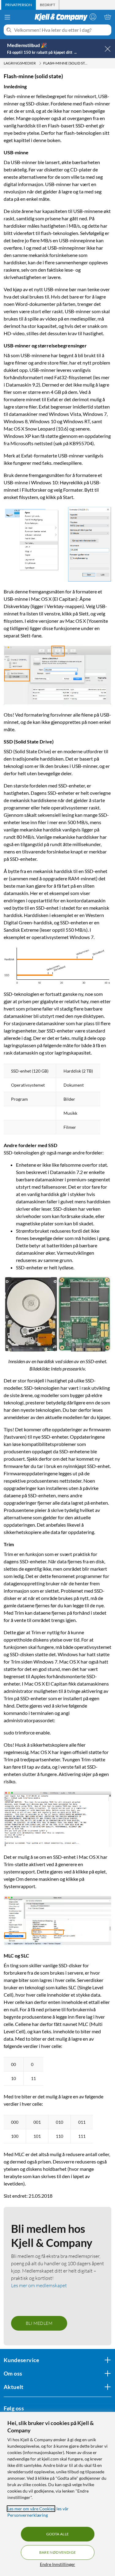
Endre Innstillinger (57, 2564)
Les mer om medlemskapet (39, 2285)
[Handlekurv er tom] (108, 17)
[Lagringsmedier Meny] (40, 63)
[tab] (19, 5)
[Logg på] (93, 17)
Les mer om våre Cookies (31, 2509)
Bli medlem (39, 2323)
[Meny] (7, 17)
